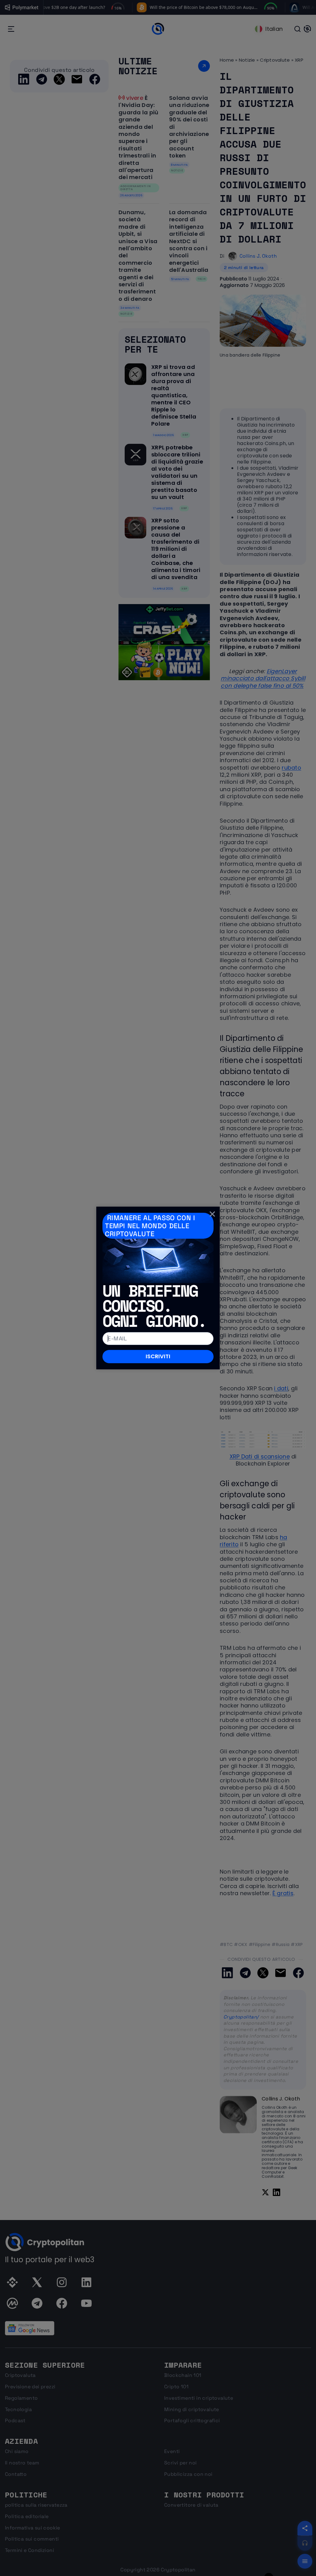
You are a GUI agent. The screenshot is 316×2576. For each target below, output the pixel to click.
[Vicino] (212, 1214)
